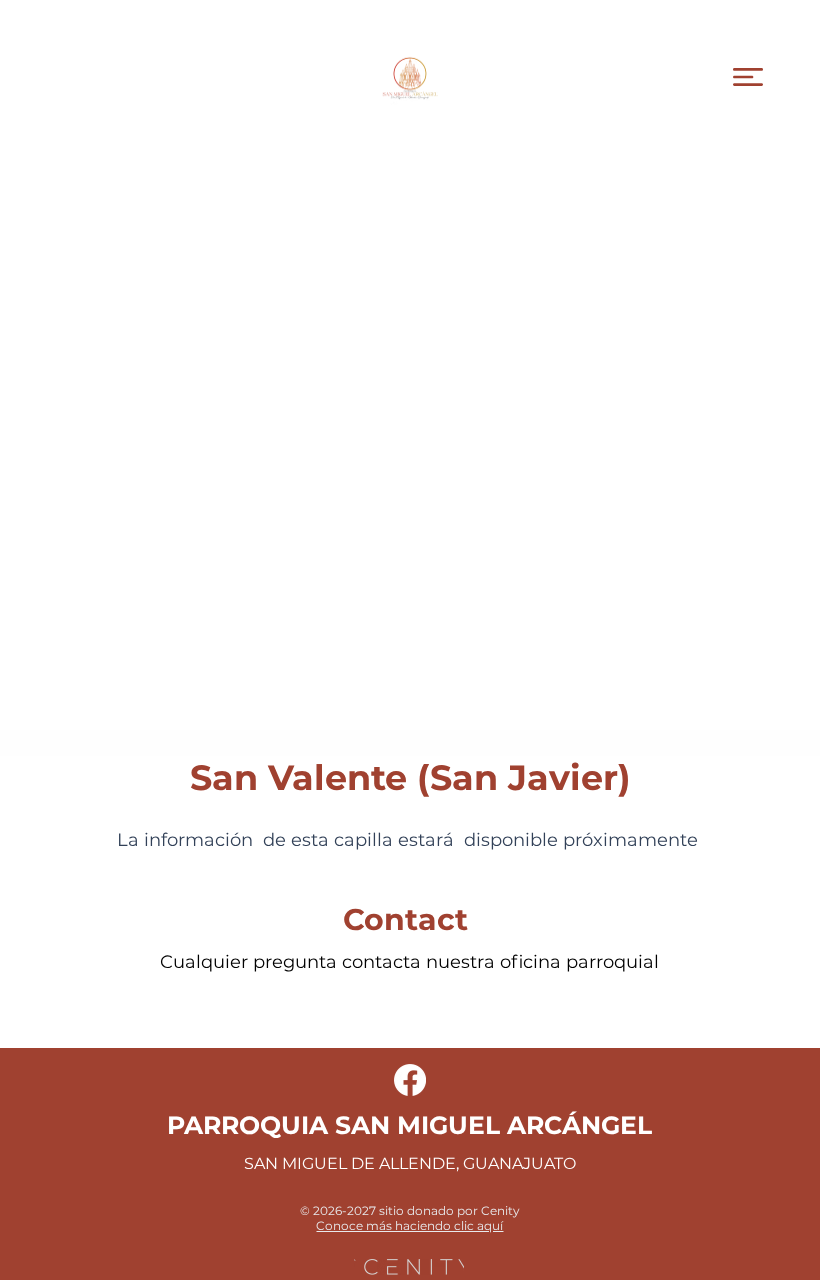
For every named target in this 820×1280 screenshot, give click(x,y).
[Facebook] (410, 1080)
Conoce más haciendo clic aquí (409, 1225)
